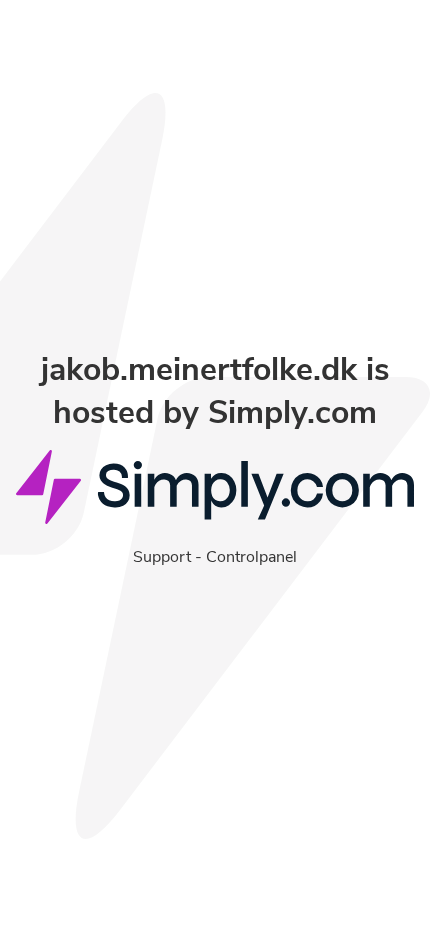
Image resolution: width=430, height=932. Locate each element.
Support (162, 557)
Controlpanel (251, 557)
